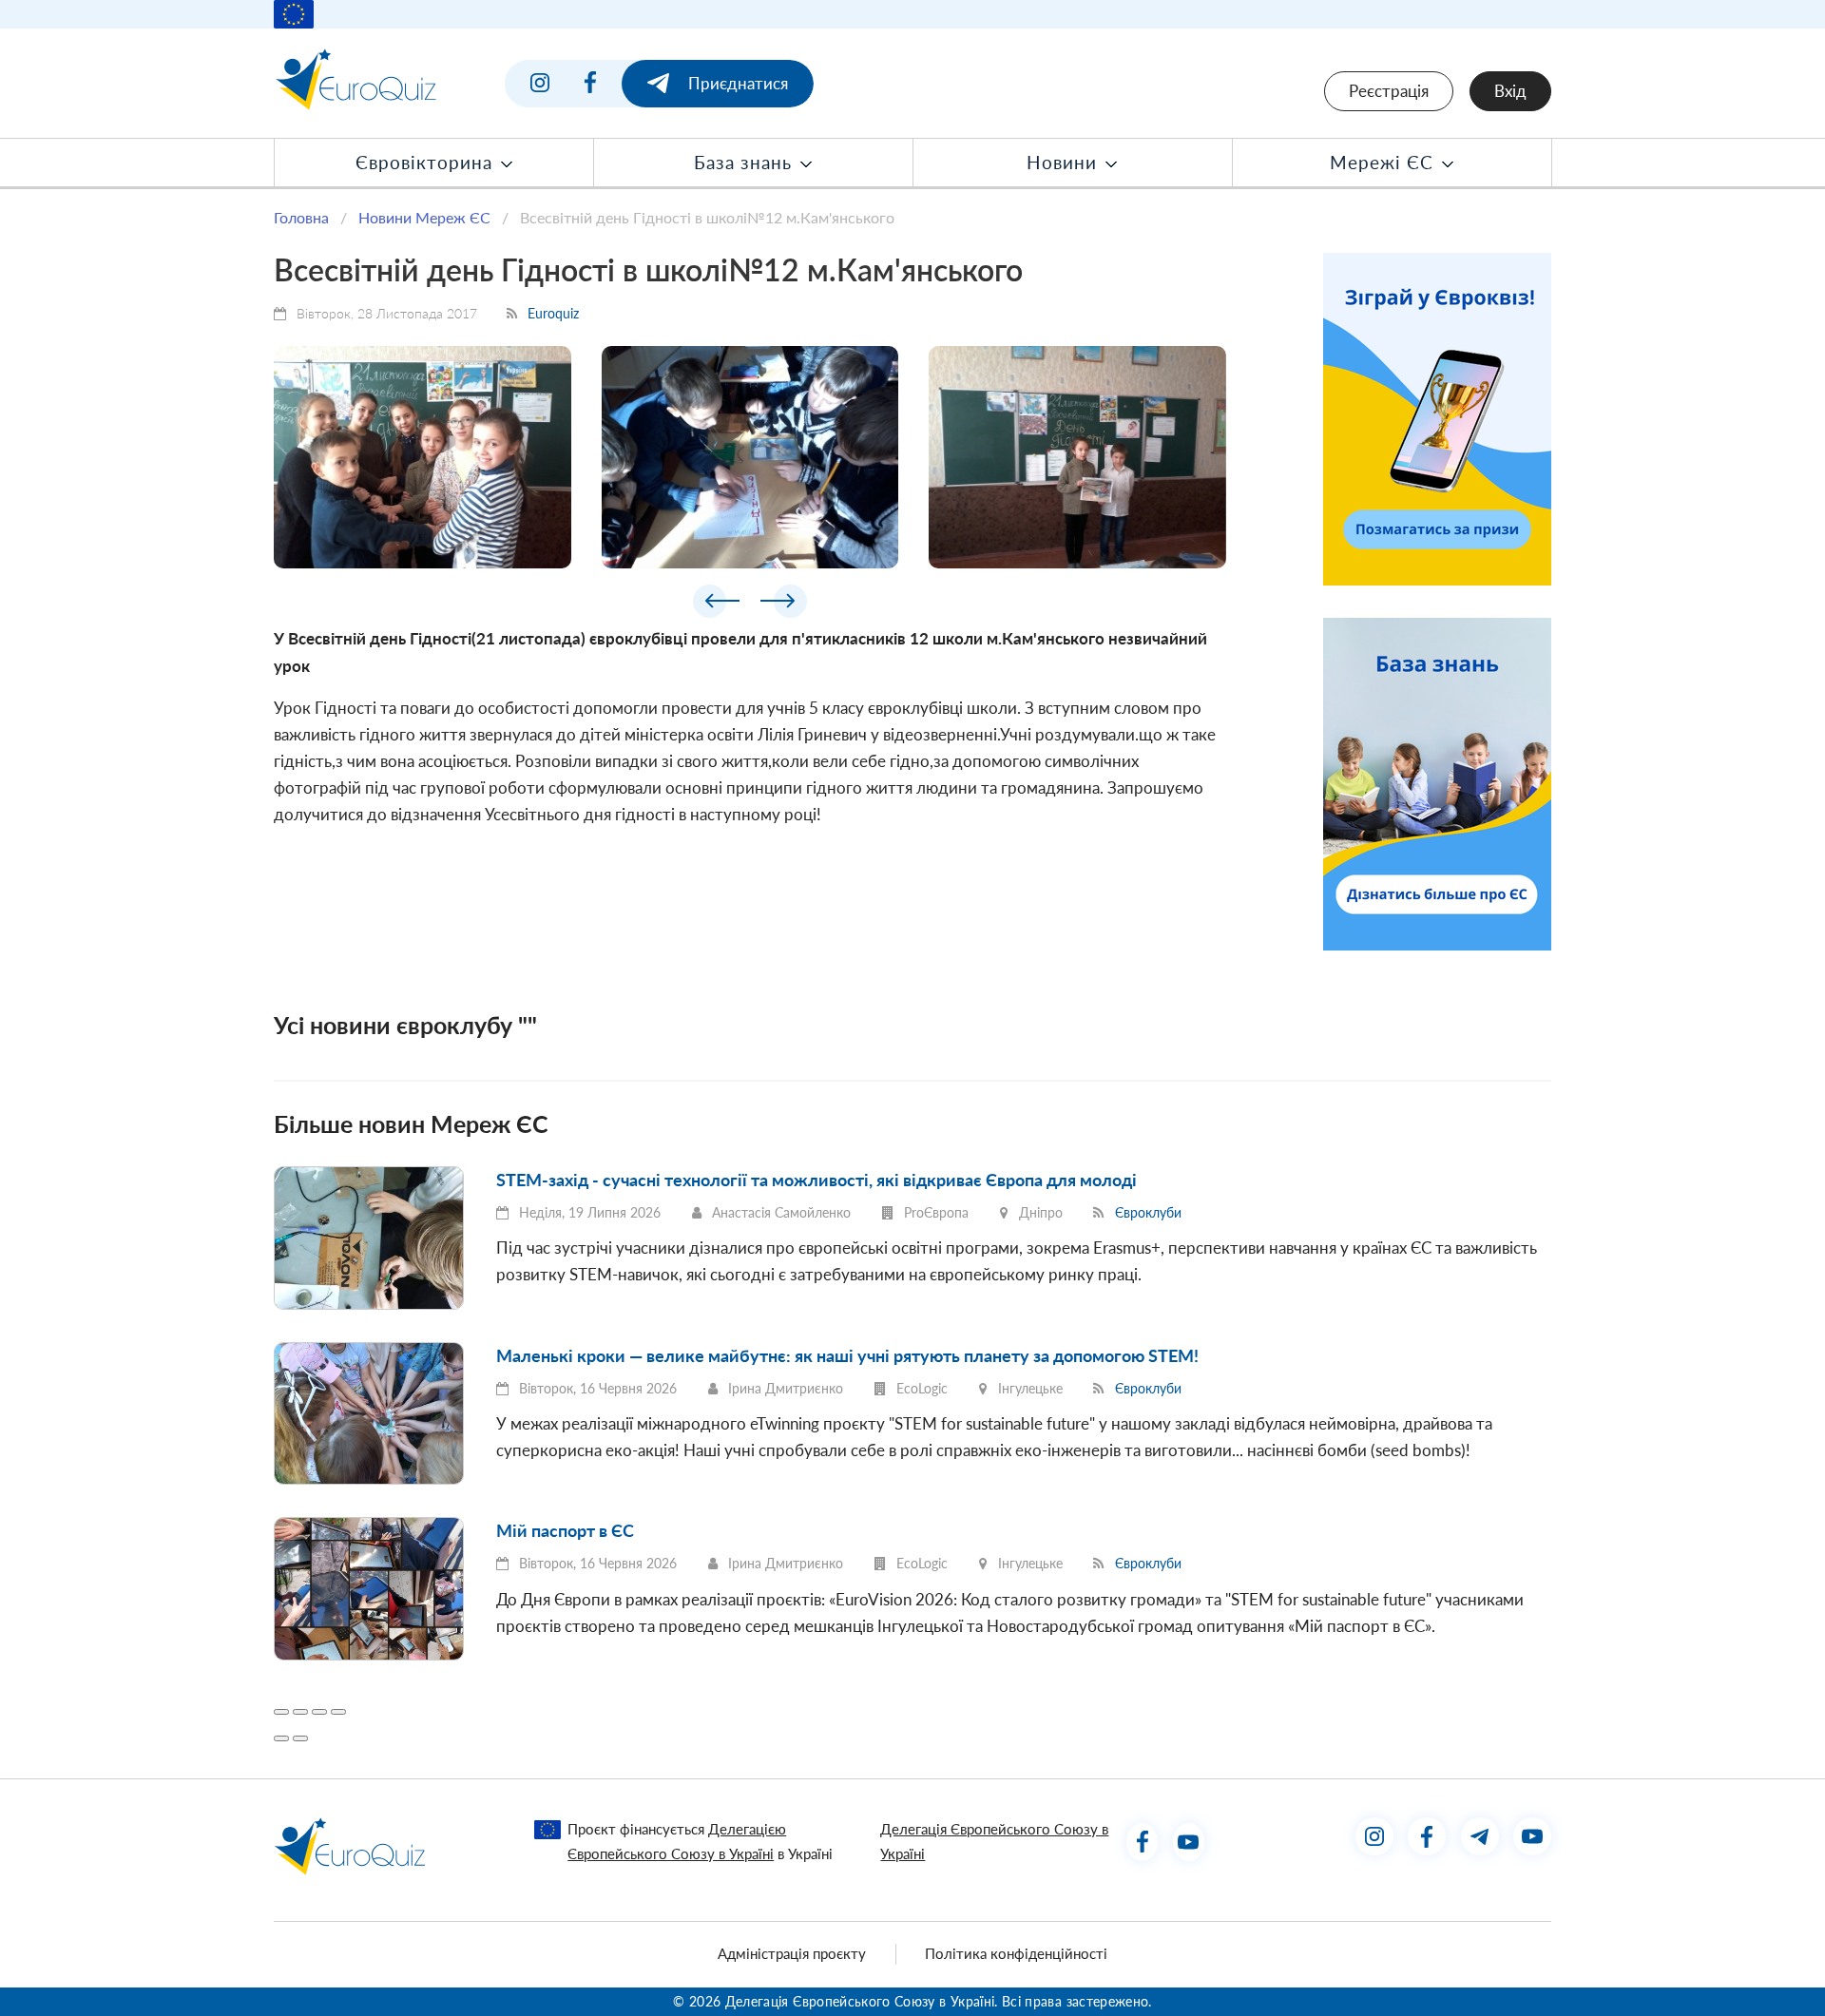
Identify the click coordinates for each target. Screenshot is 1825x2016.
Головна (301, 217)
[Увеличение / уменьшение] (338, 1712)
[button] (716, 605)
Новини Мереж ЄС (424, 217)
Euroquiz (553, 313)
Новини (1065, 163)
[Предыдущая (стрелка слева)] (281, 1738)
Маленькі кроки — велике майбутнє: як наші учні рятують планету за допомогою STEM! (847, 1355)
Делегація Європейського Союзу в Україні (994, 1841)
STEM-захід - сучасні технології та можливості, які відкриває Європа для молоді (816, 1180)
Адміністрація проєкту (792, 1953)
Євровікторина (427, 163)
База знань (746, 163)
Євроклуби (1148, 1212)
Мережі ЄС (1384, 163)
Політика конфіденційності (1016, 1953)
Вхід (1510, 91)
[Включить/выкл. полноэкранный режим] (319, 1712)
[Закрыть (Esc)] (281, 1712)
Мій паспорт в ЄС (565, 1530)
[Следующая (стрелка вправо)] (300, 1738)
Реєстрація (1389, 91)
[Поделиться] (300, 1712)
